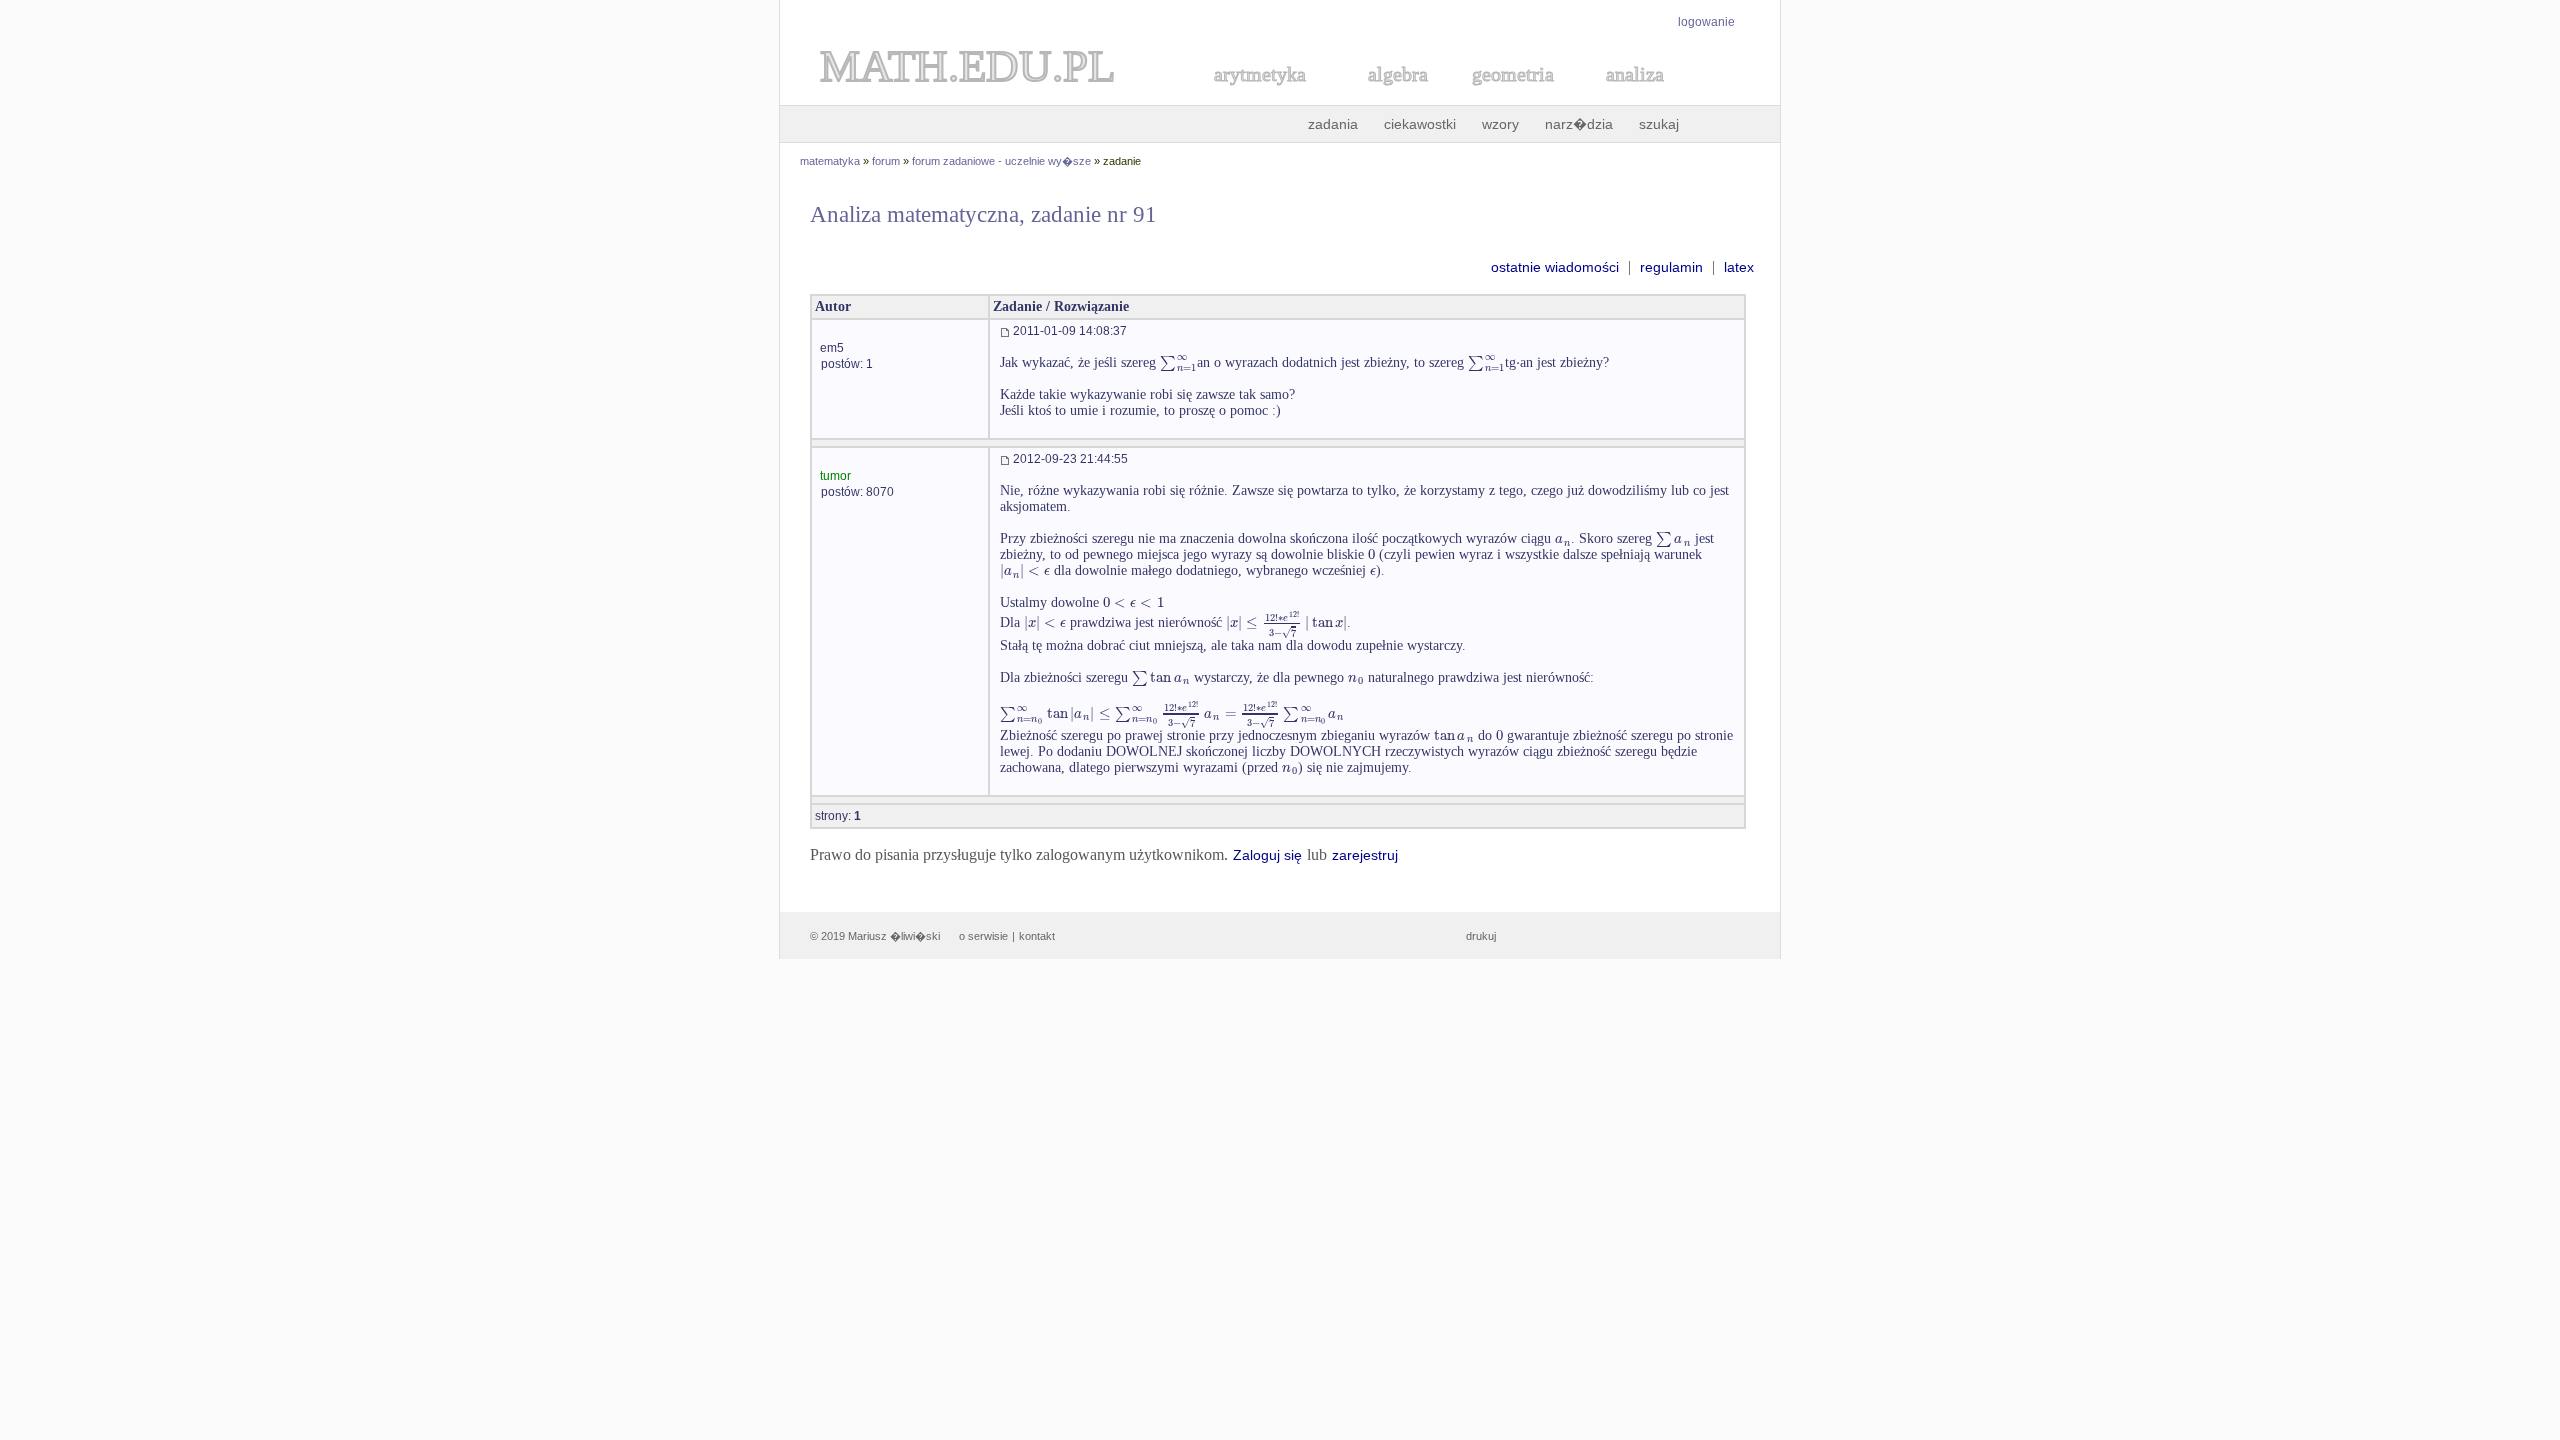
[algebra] (1388, 96)
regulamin (1671, 267)
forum (886, 161)
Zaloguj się (1267, 855)
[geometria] (1507, 96)
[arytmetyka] (1259, 96)
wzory (1500, 124)
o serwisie (983, 936)
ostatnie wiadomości (1555, 267)
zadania (1333, 124)
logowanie (1706, 22)
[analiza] (1636, 96)
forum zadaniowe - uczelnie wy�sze (1001, 161)
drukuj (1481, 936)
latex (1739, 267)
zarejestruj (1365, 855)
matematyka (830, 161)
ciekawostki (1420, 124)
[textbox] (1178, 362)
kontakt (1037, 936)
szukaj (1659, 124)
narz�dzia (1579, 124)
